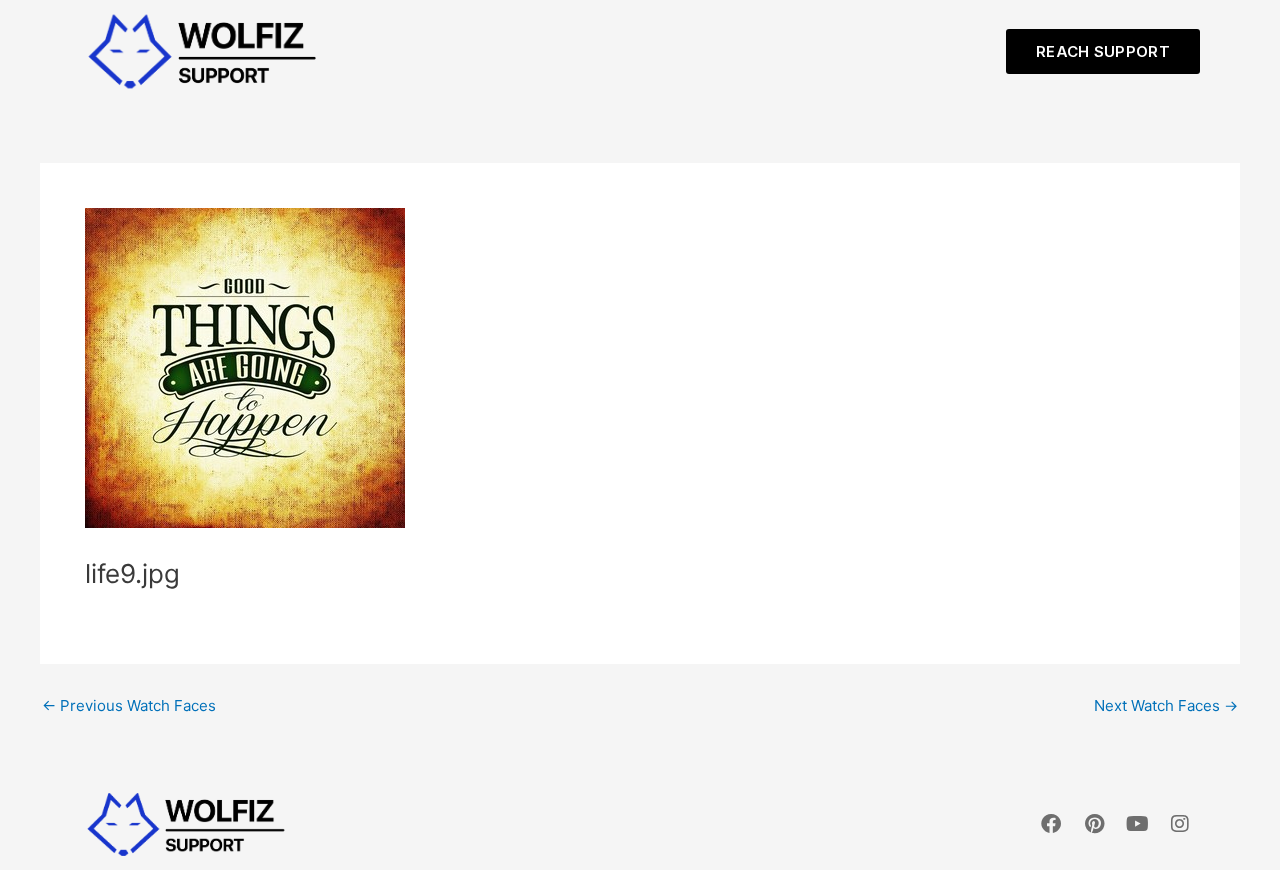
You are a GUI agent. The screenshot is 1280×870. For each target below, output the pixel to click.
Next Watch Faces (1166, 705)
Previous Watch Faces (129, 705)
